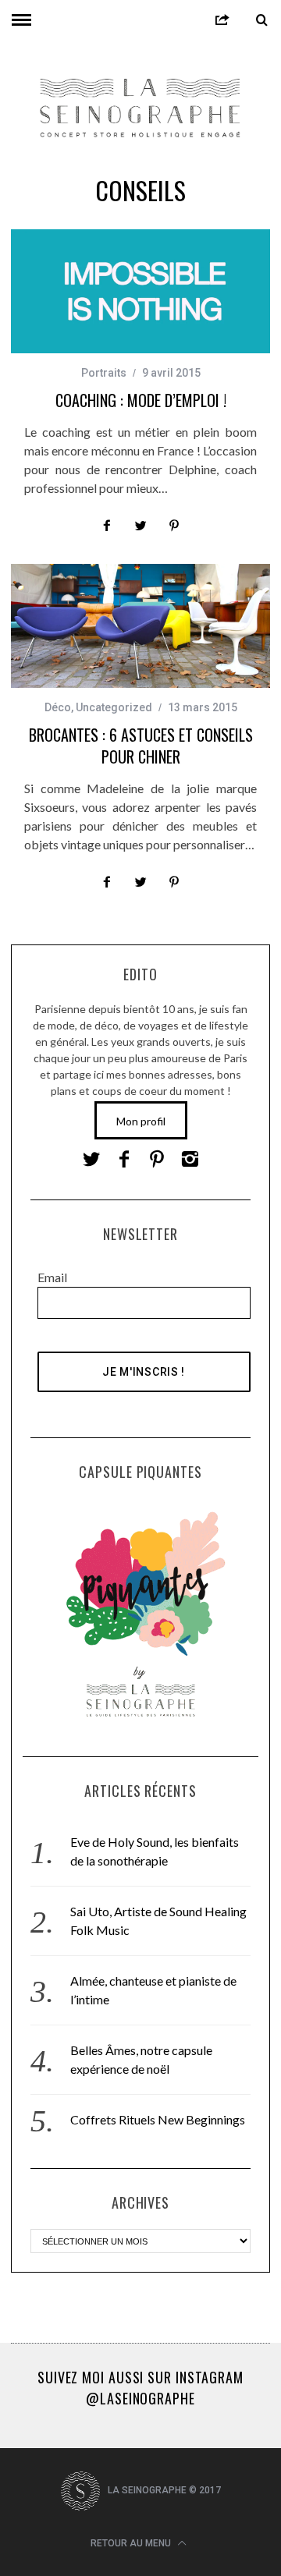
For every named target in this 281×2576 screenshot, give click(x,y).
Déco (58, 707)
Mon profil (141, 1121)
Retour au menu (132, 2543)
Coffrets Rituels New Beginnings (158, 2119)
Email (52, 1277)
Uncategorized (114, 707)
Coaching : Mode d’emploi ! (141, 400)
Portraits (104, 373)
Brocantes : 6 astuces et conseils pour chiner (141, 746)
